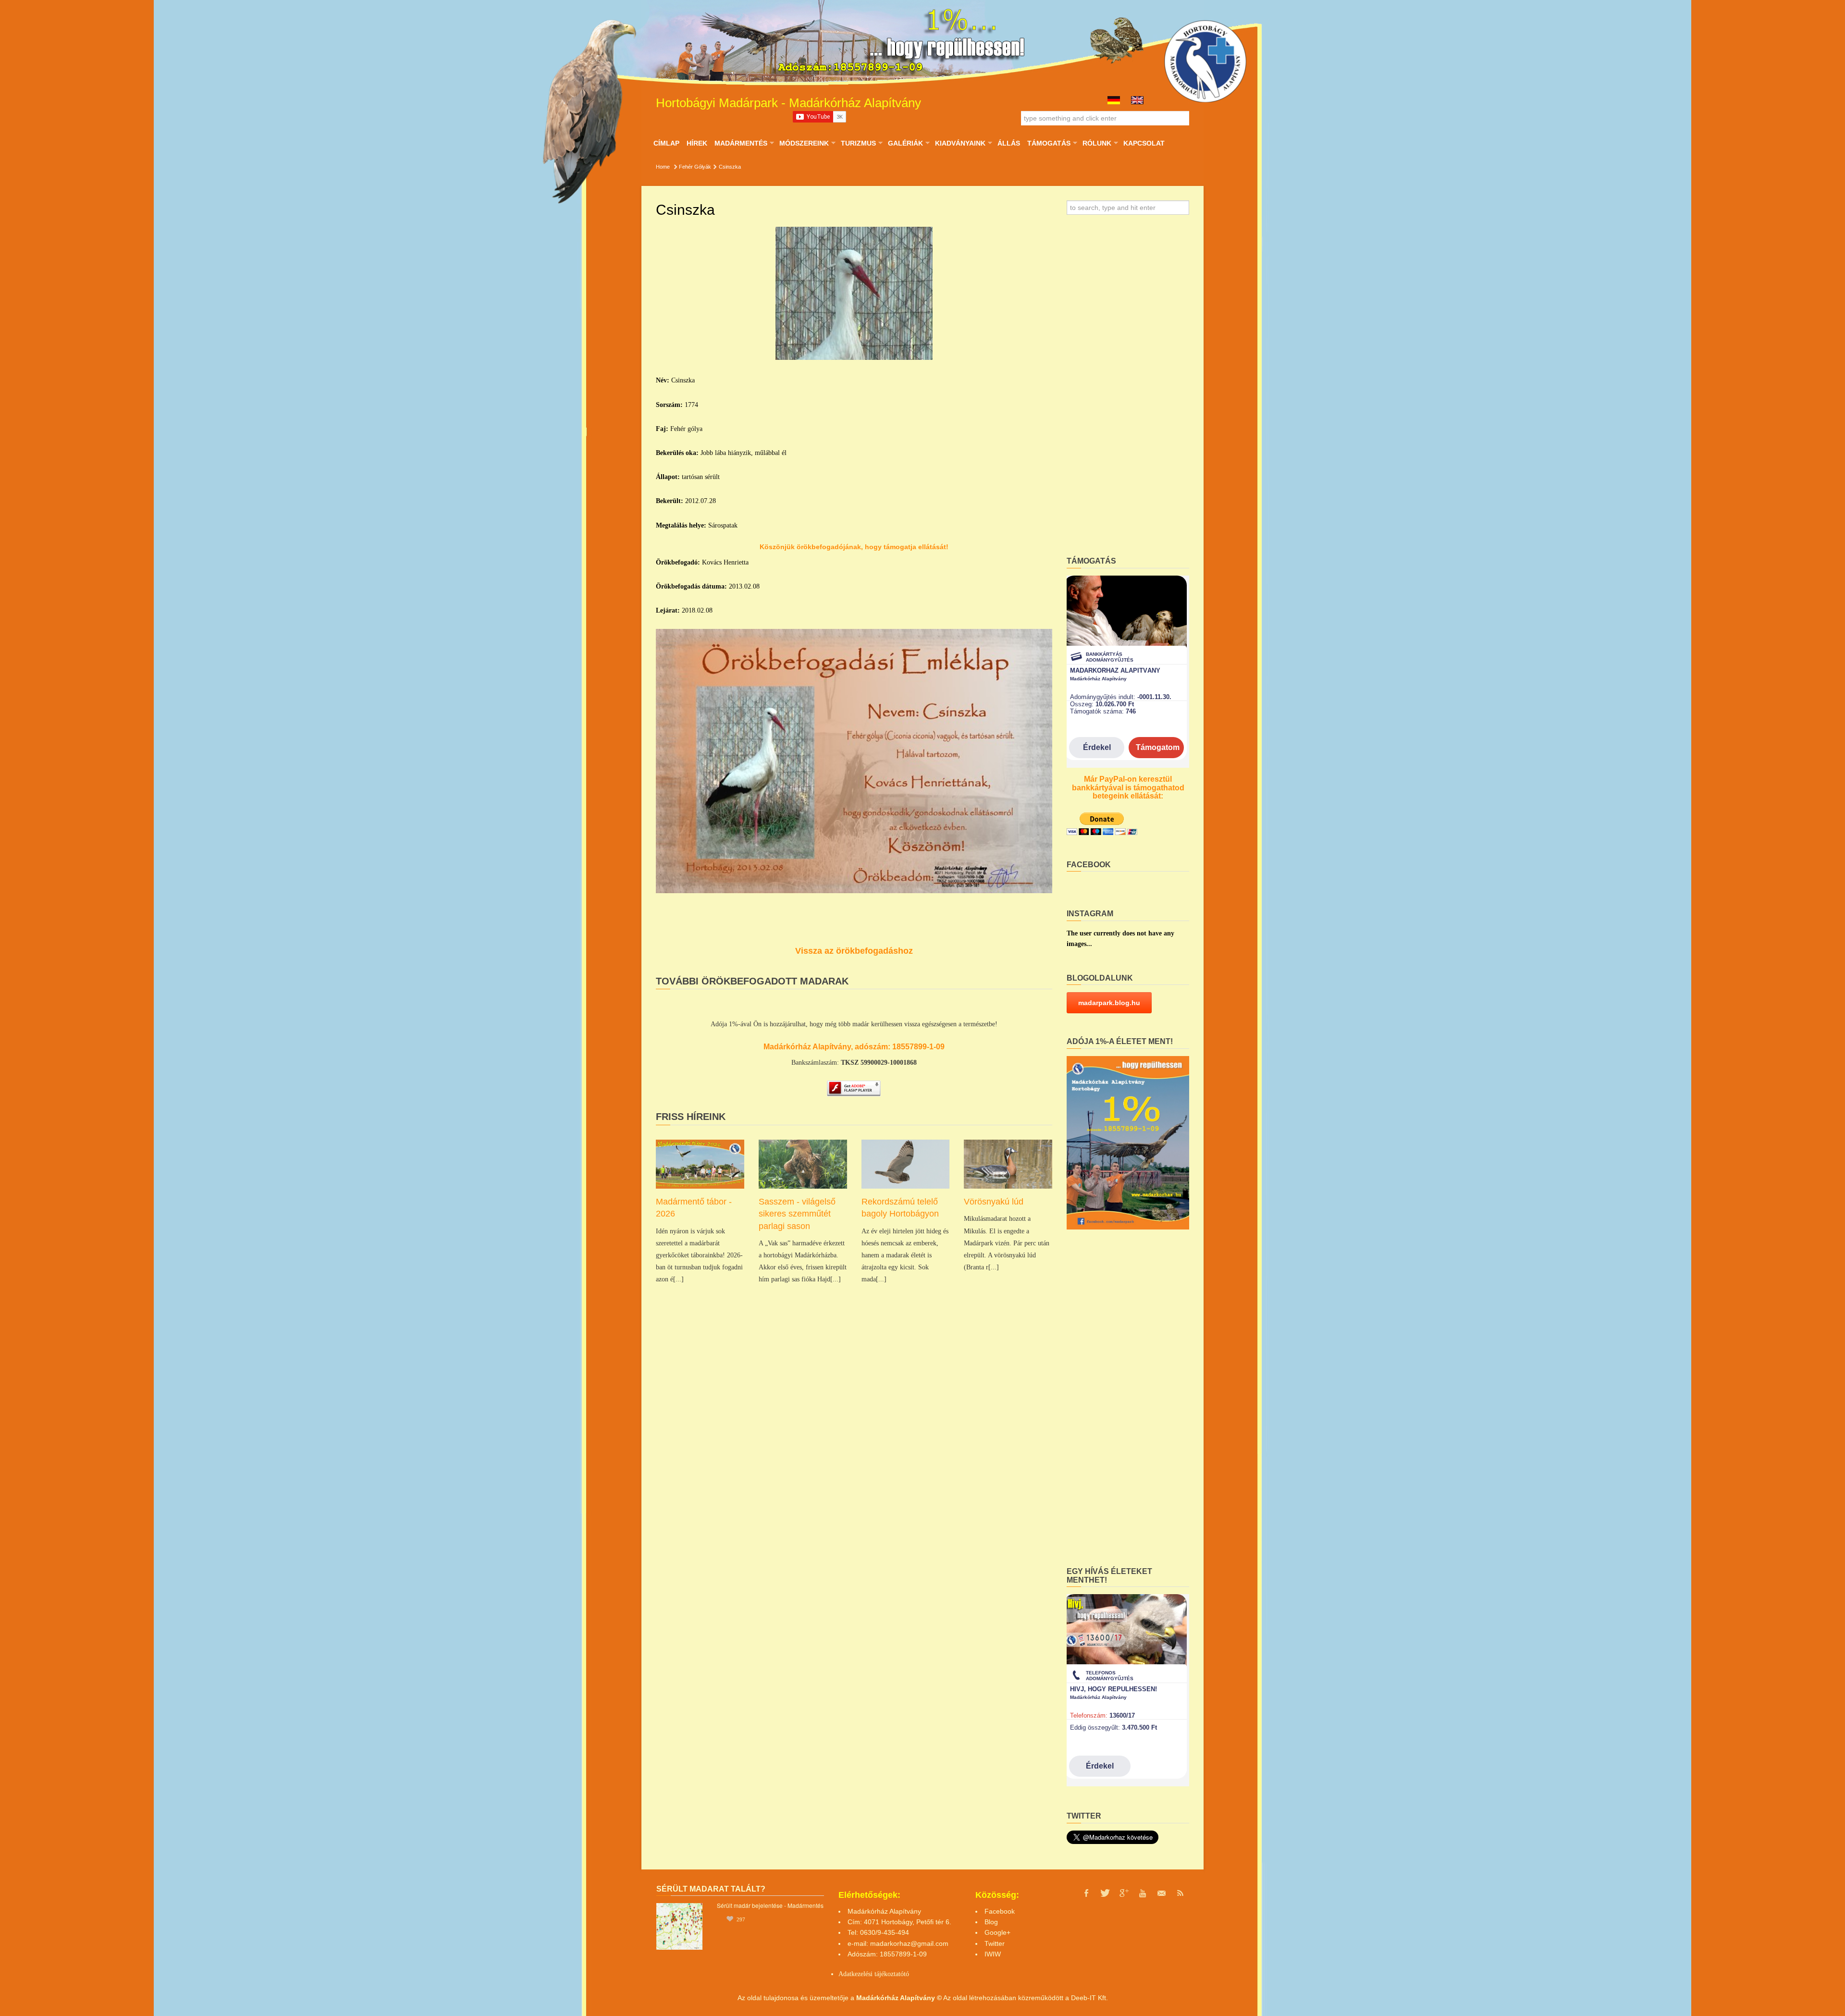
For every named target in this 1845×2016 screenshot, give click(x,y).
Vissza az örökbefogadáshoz (854, 951)
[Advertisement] (1128, 389)
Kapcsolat (1144, 143)
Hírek (697, 143)
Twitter (995, 1943)
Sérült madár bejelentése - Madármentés (770, 1905)
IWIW (993, 1954)
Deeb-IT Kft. (1089, 1998)
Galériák (905, 143)
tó (906, 1974)
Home (663, 167)
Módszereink (804, 143)
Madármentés (741, 143)
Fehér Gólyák (695, 167)
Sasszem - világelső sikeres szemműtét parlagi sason (797, 1214)
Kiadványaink (960, 143)
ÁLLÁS (1009, 143)
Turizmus (858, 143)
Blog (991, 1922)
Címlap (666, 143)
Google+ (997, 1932)
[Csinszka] (854, 294)
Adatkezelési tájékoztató (871, 1974)
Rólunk (1097, 143)
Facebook (1000, 1911)
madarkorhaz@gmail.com (909, 1943)
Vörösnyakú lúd (994, 1202)
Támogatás (1049, 143)
